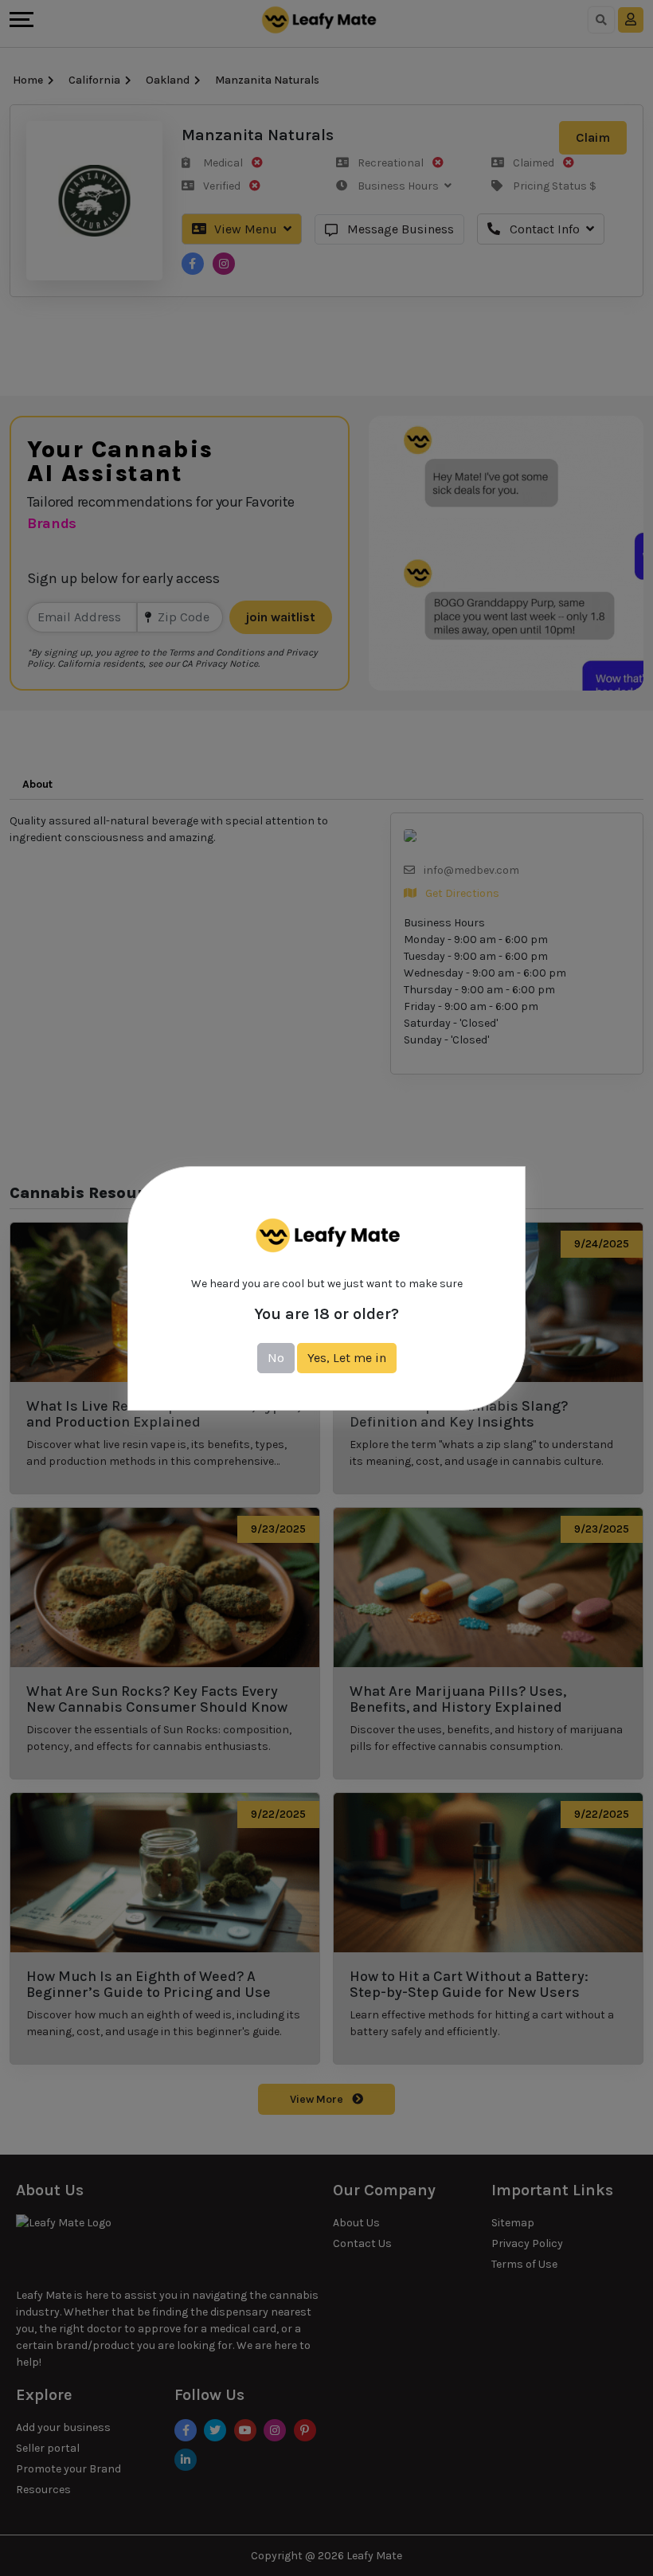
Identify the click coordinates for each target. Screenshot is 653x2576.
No (276, 1358)
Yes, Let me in (347, 1358)
